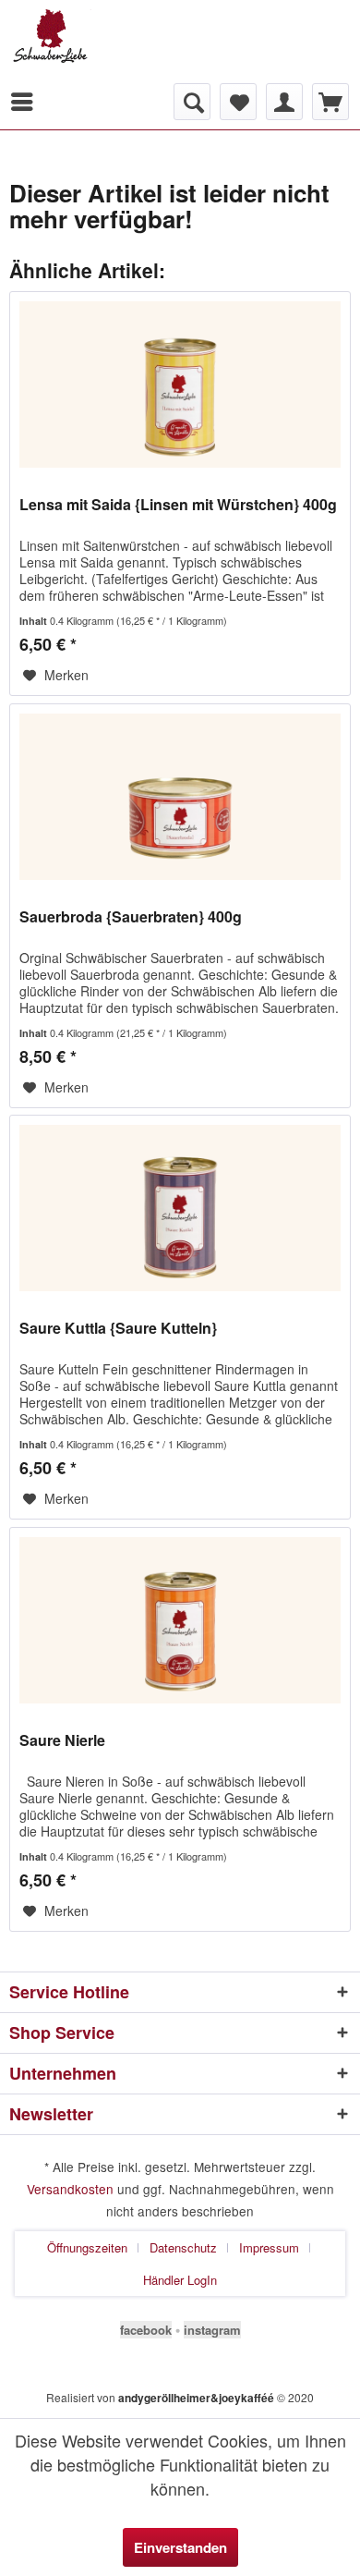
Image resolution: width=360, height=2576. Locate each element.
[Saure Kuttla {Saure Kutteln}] (180, 1208)
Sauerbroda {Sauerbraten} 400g (131, 917)
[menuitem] (27, 102)
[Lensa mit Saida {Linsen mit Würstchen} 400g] (180, 385)
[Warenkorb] (330, 102)
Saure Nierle (62, 1741)
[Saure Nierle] (180, 1620)
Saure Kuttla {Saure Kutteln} (118, 1329)
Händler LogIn (180, 2280)
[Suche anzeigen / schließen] (192, 102)
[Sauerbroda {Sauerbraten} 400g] (180, 797)
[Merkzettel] (238, 102)
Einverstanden (180, 2547)
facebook (146, 2330)
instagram (212, 2330)
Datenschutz (183, 2247)
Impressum (269, 2247)
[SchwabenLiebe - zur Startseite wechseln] (95, 42)
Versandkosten (70, 2189)
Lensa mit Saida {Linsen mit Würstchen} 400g (178, 505)
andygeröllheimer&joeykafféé (196, 2398)
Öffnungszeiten (87, 2247)
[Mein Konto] (284, 102)
